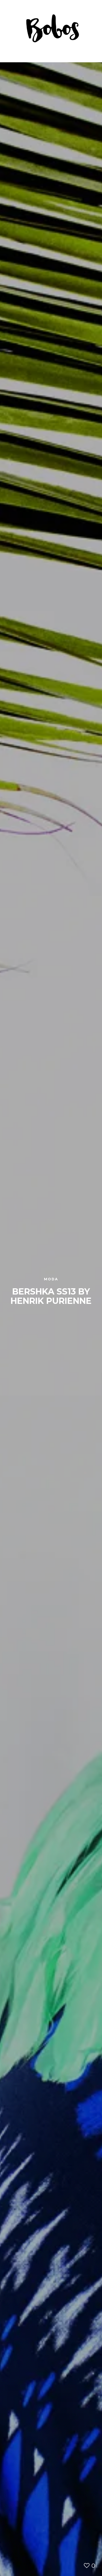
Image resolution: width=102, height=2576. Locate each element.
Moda (51, 1279)
